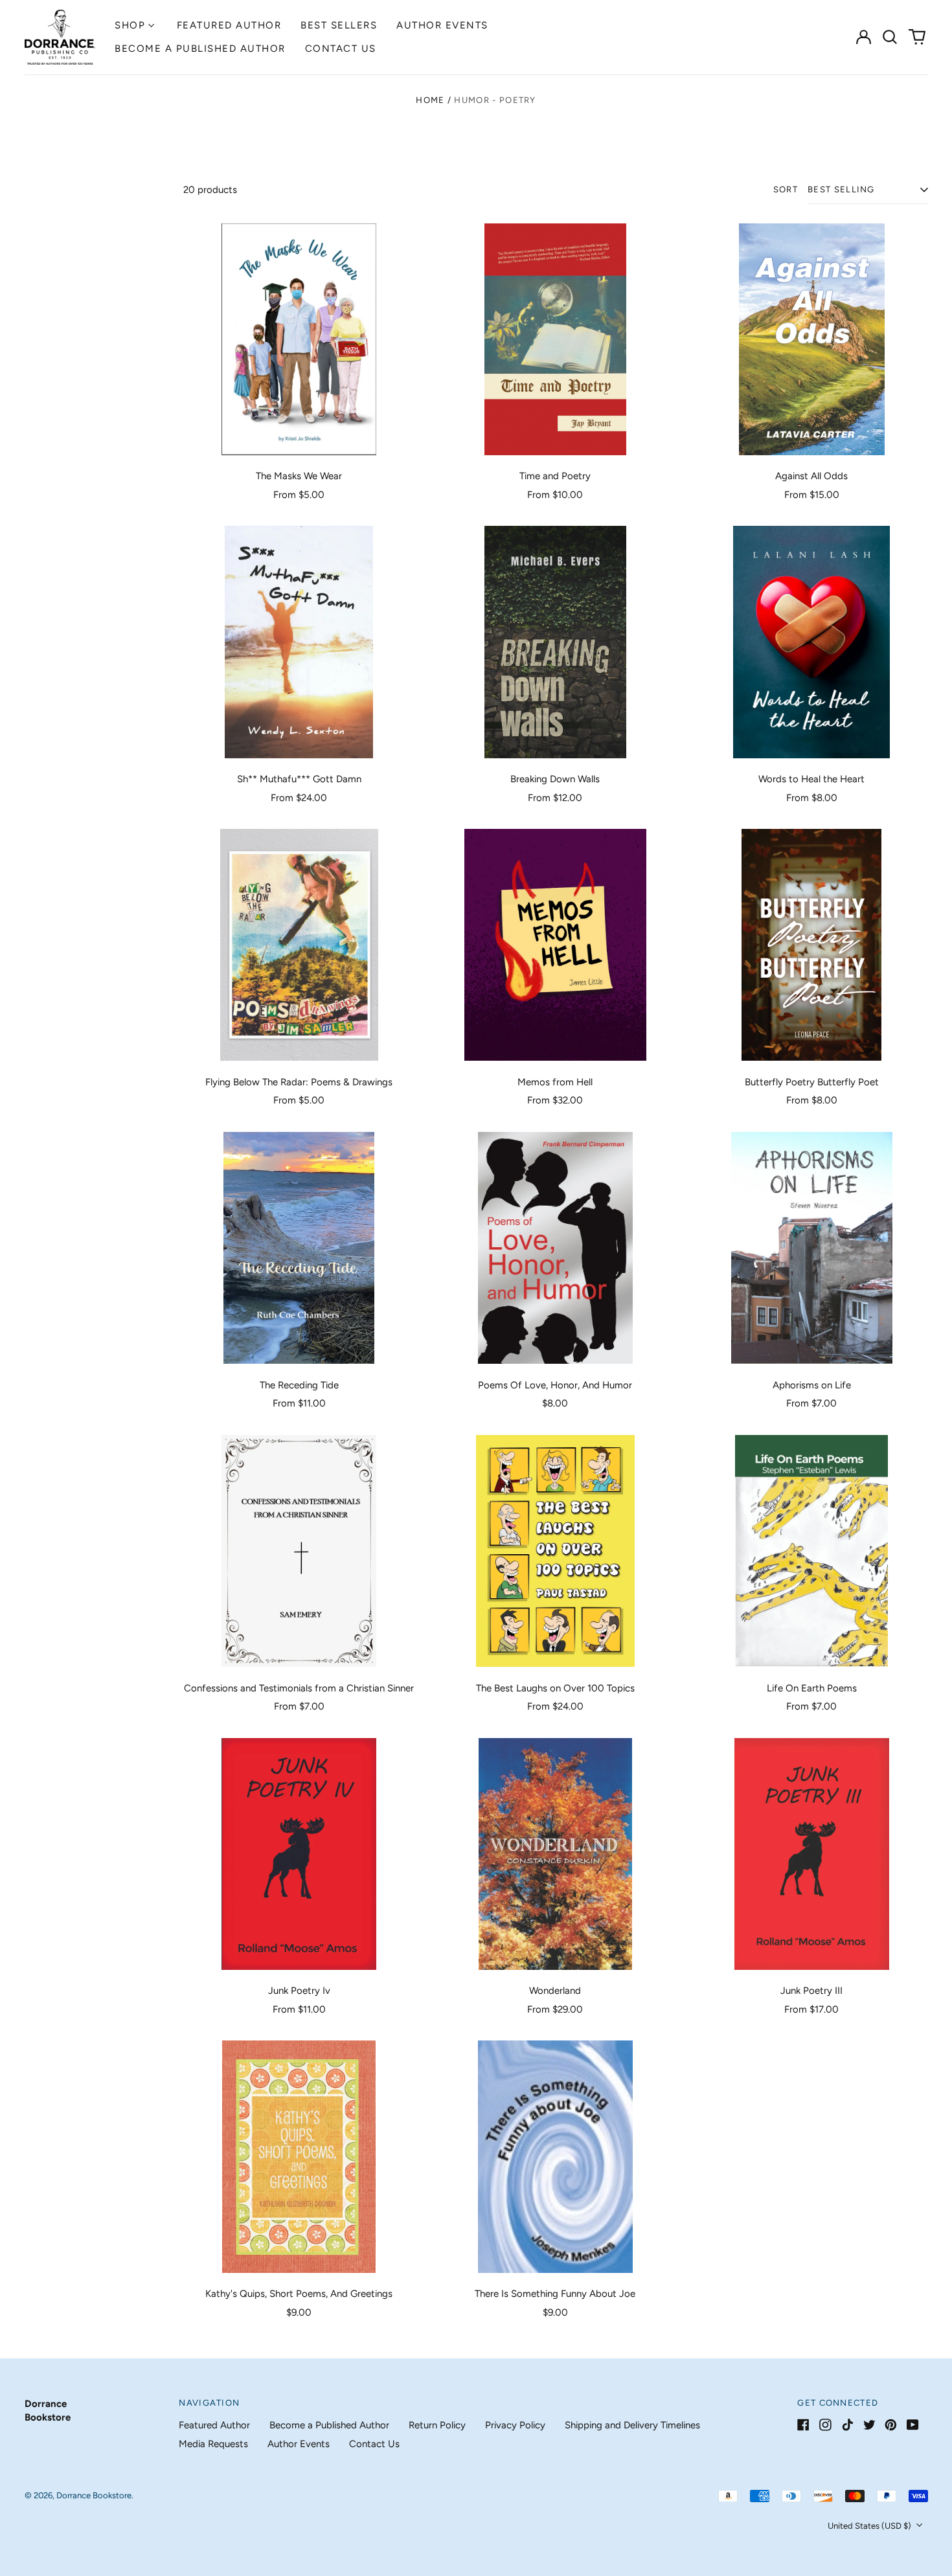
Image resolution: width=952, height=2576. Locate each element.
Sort (786, 189)
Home (430, 100)
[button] (890, 37)
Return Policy (437, 2425)
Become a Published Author (200, 49)
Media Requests (213, 2444)
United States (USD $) (870, 2526)
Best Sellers (339, 25)
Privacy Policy (515, 2425)
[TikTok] (847, 2425)
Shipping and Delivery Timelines (632, 2425)
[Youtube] (913, 2425)
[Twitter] (869, 2425)
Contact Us (341, 49)
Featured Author (229, 25)
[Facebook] (803, 2425)
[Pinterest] (891, 2425)
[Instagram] (825, 2425)
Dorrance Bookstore (94, 2495)
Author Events (442, 25)
